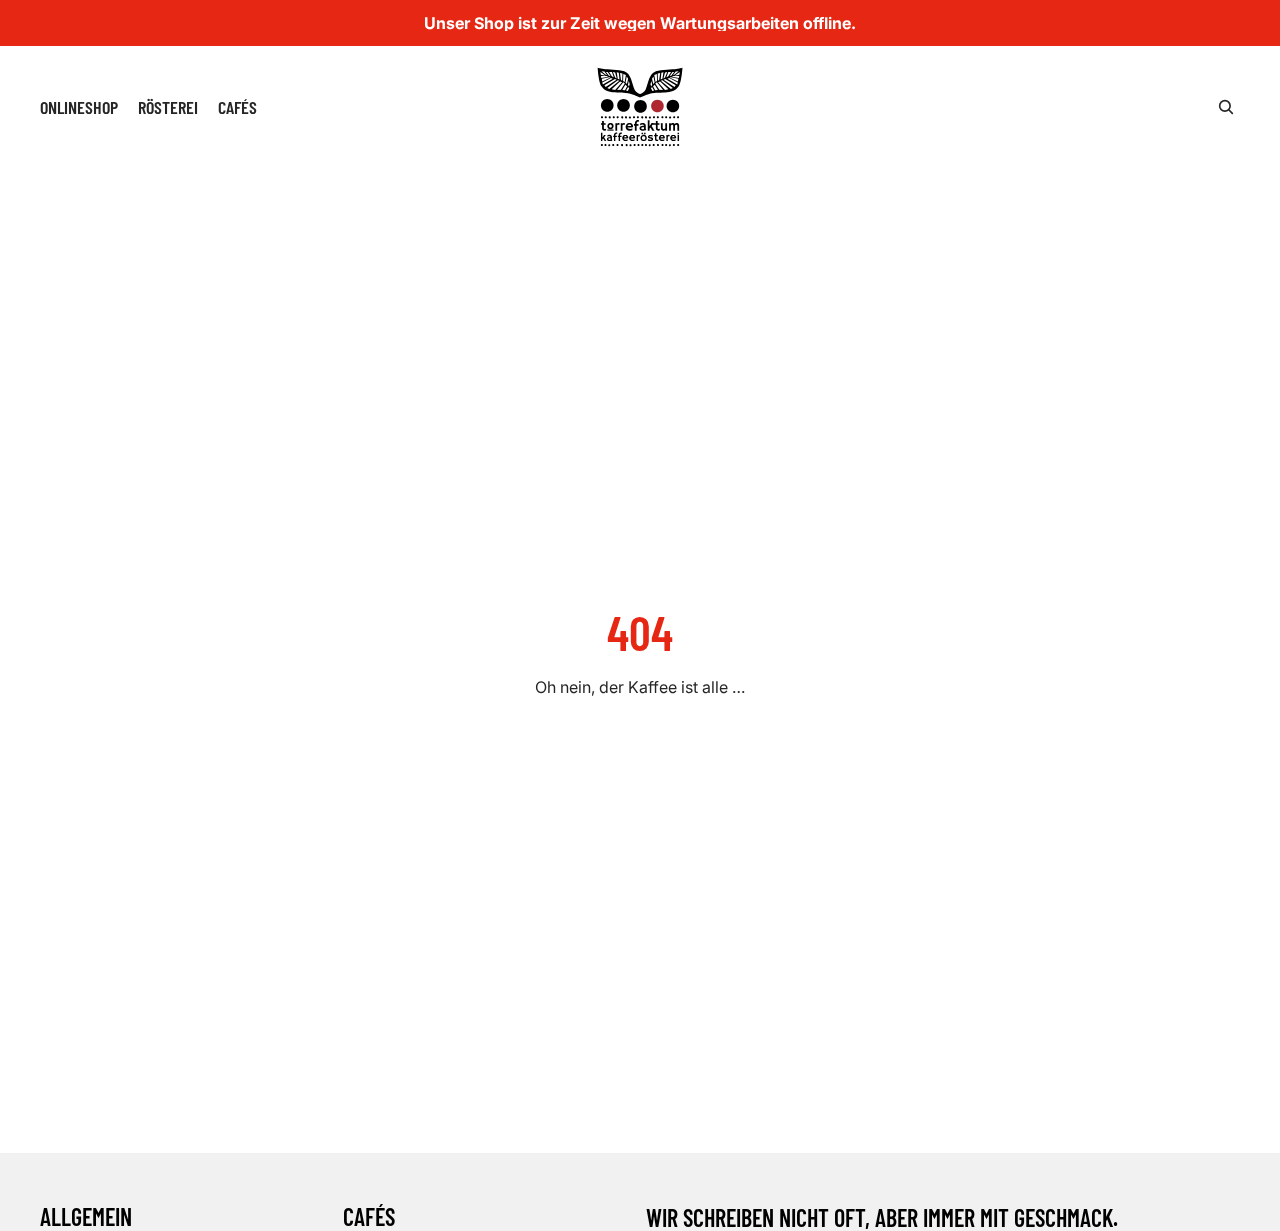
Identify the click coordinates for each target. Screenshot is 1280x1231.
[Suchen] (1226, 107)
